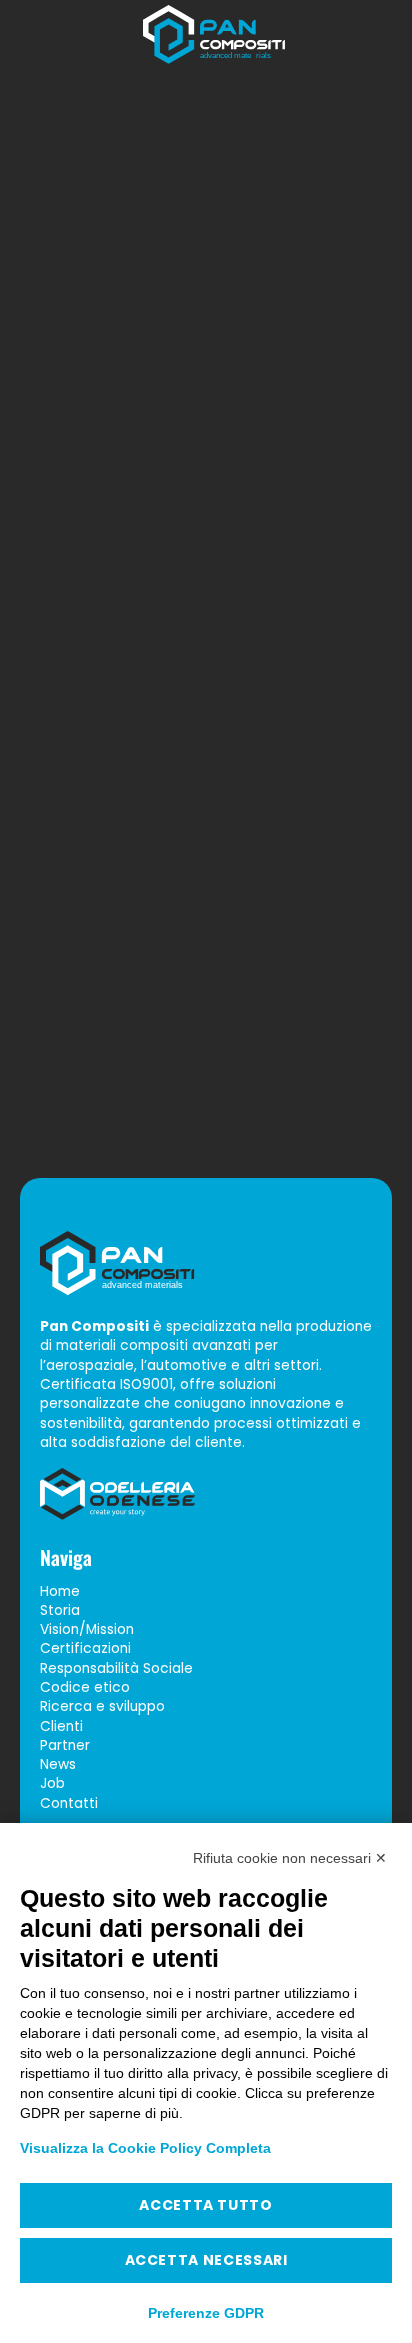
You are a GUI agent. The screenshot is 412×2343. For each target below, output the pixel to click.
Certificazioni (85, 1648)
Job (52, 1783)
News (58, 1764)
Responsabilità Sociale (116, 1667)
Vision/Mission (87, 1629)
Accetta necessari (206, 2260)
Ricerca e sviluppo (102, 1706)
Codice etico (85, 1687)
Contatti (69, 1802)
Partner (65, 1744)
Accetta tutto (205, 2205)
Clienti (61, 1725)
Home (60, 1590)
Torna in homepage (206, 1067)
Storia (60, 1610)
